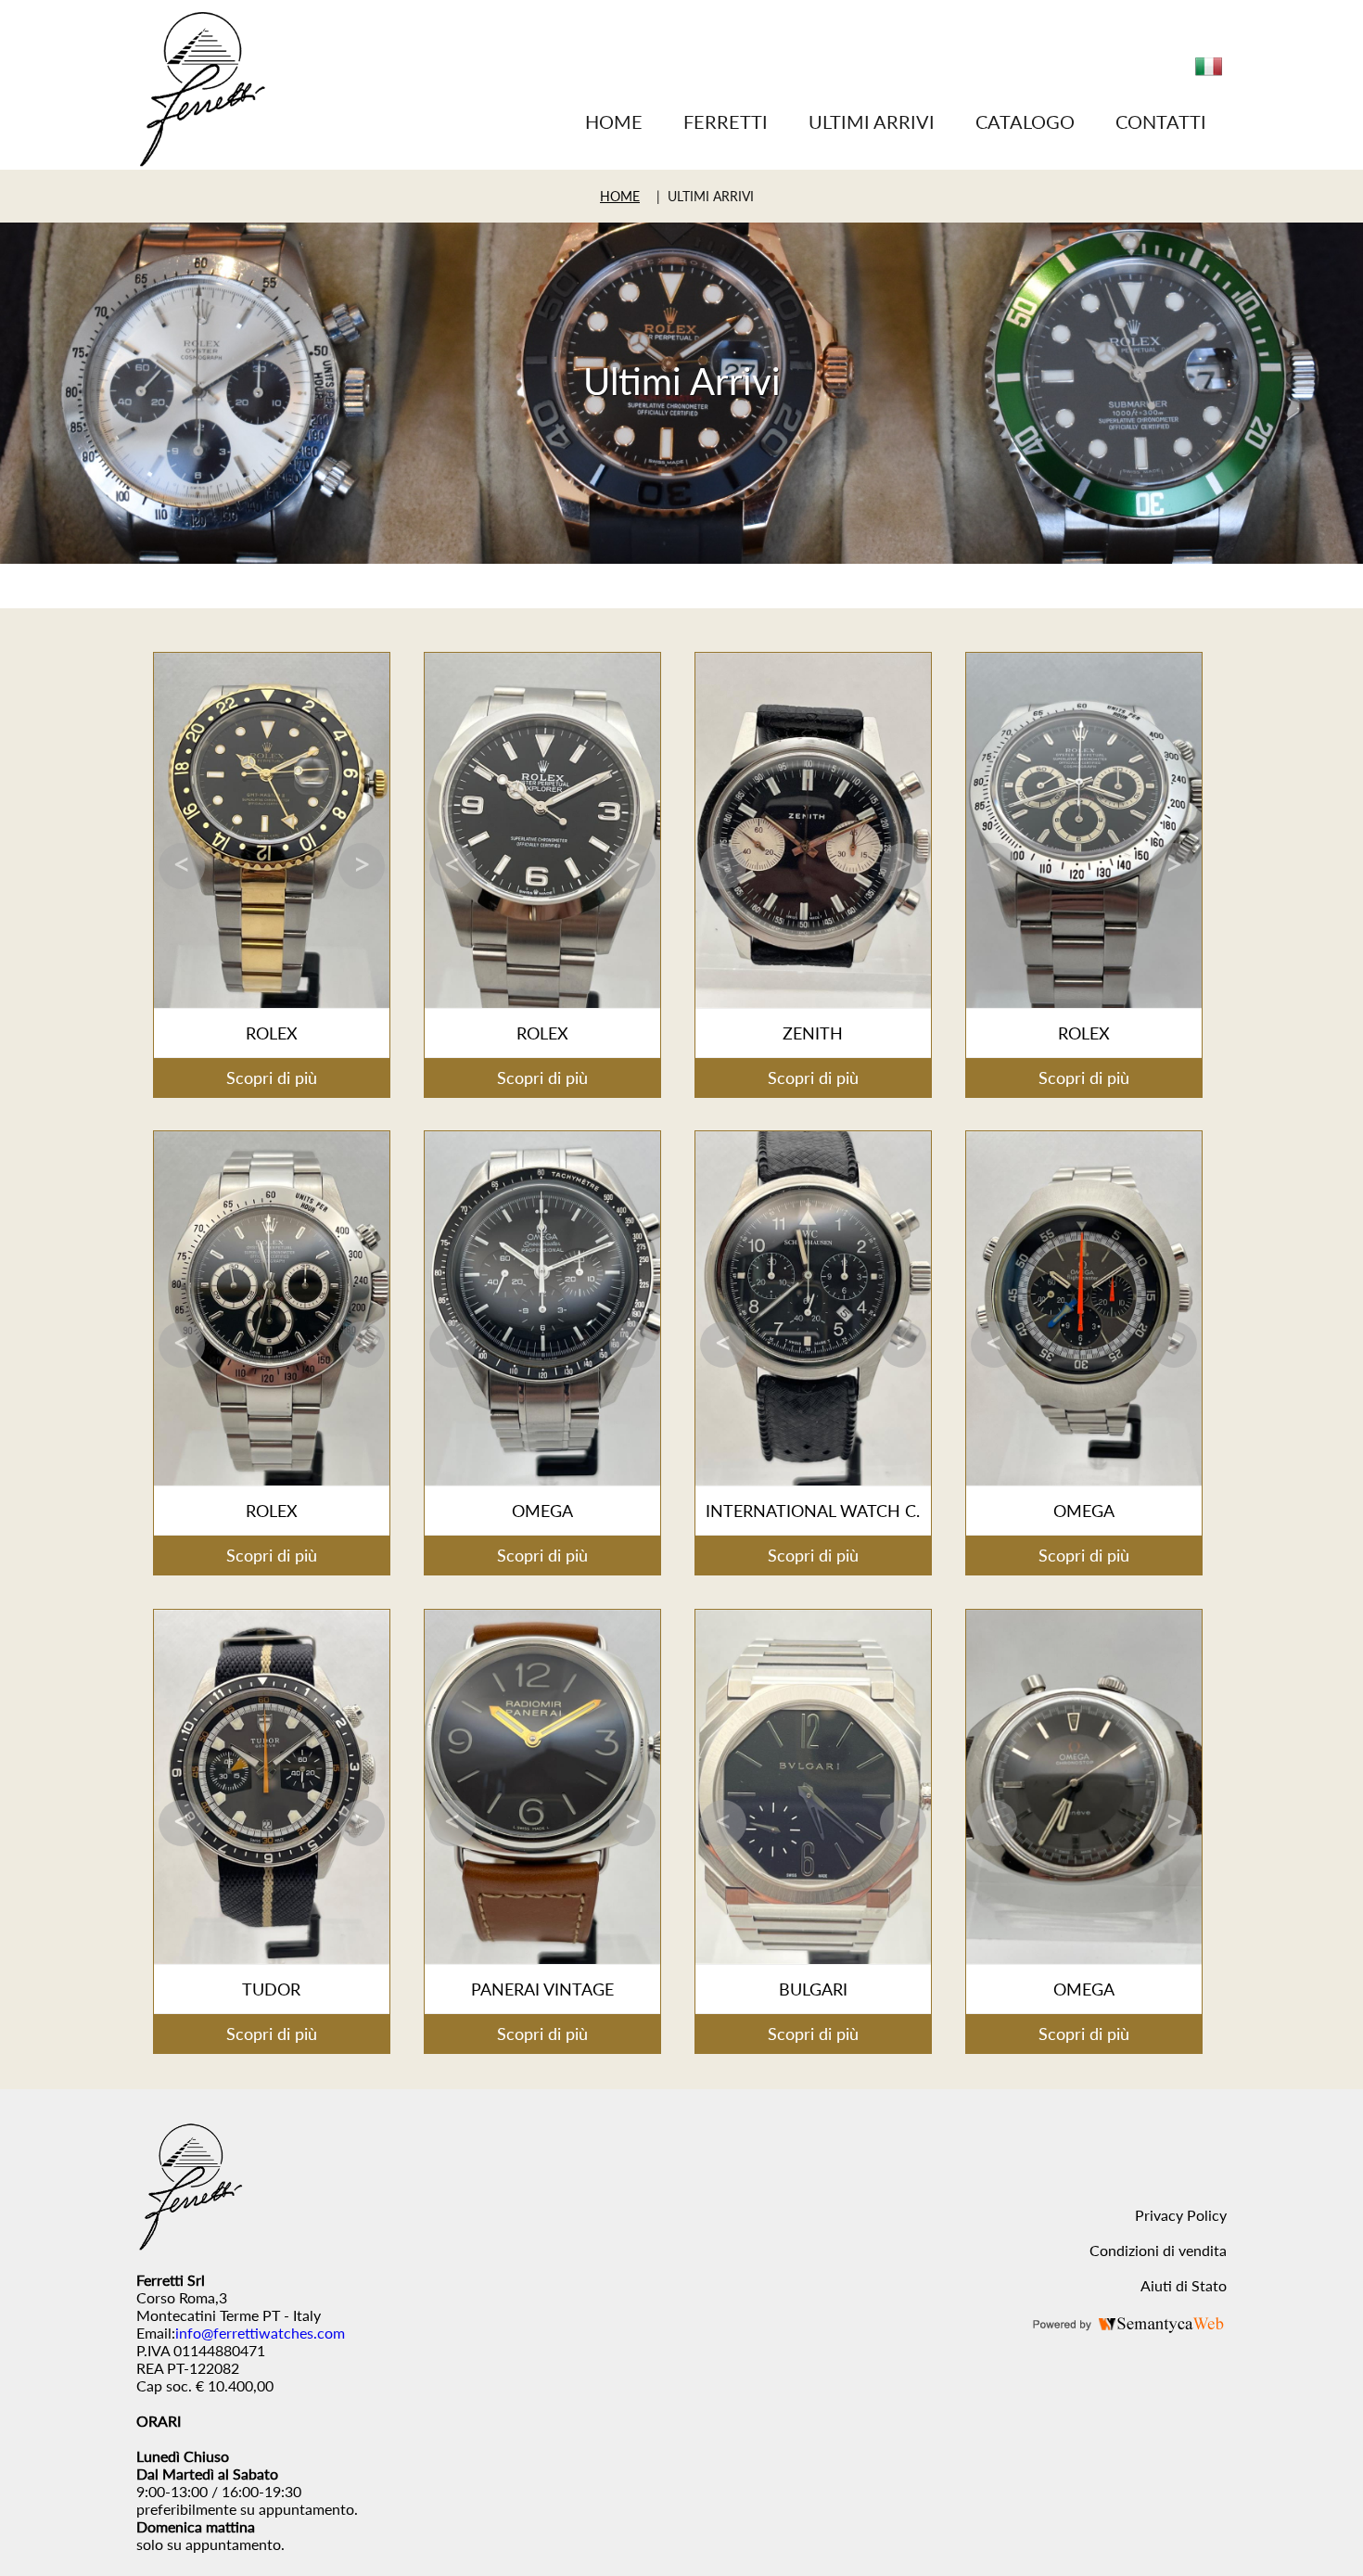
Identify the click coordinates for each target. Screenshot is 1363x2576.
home (620, 196)
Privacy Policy (1181, 2215)
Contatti (1161, 121)
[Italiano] (1209, 74)
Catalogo (1025, 121)
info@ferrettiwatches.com (260, 2333)
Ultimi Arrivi (872, 121)
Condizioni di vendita (1158, 2250)
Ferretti (726, 121)
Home (614, 121)
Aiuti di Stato (1184, 2285)
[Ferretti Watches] (202, 161)
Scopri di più (272, 1078)
